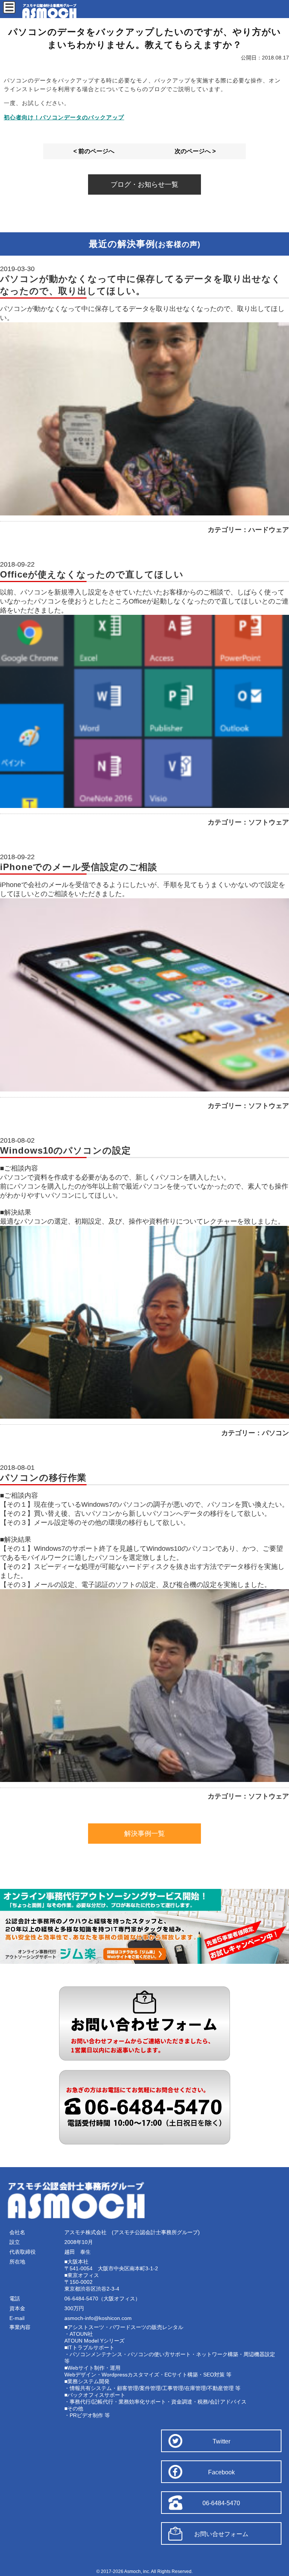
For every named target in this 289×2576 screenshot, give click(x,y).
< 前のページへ (94, 151)
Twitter (221, 2441)
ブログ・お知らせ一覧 (144, 184)
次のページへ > (195, 151)
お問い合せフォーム (221, 2534)
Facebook (221, 2472)
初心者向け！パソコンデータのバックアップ (64, 117)
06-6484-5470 (221, 2503)
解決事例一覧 (144, 1834)
